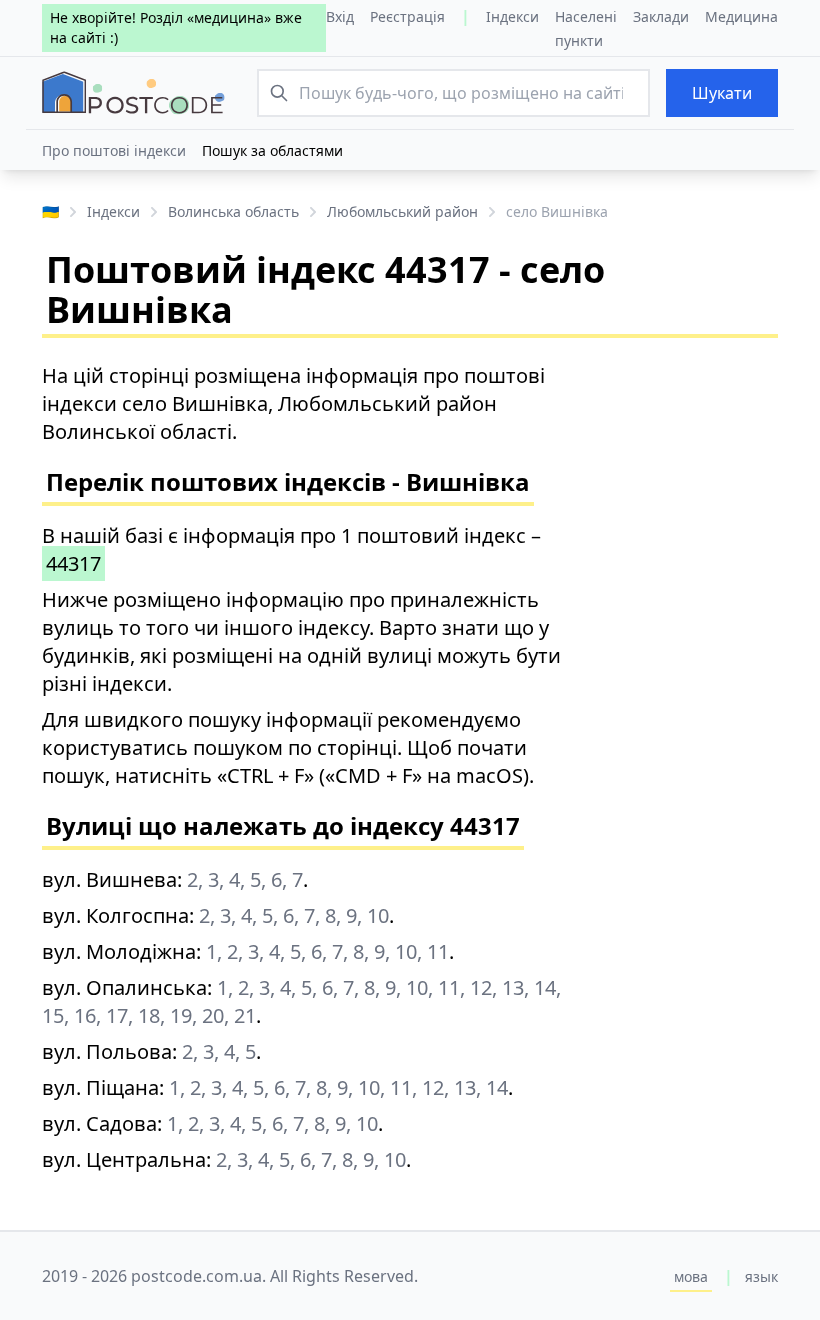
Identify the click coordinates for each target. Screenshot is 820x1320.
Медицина (741, 16)
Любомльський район (402, 211)
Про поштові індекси (114, 150)
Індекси (512, 16)
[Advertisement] (690, 662)
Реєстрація (407, 16)
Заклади (661, 16)
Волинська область (233, 211)
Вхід (340, 16)
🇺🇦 (50, 211)
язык (761, 1276)
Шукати (722, 93)
